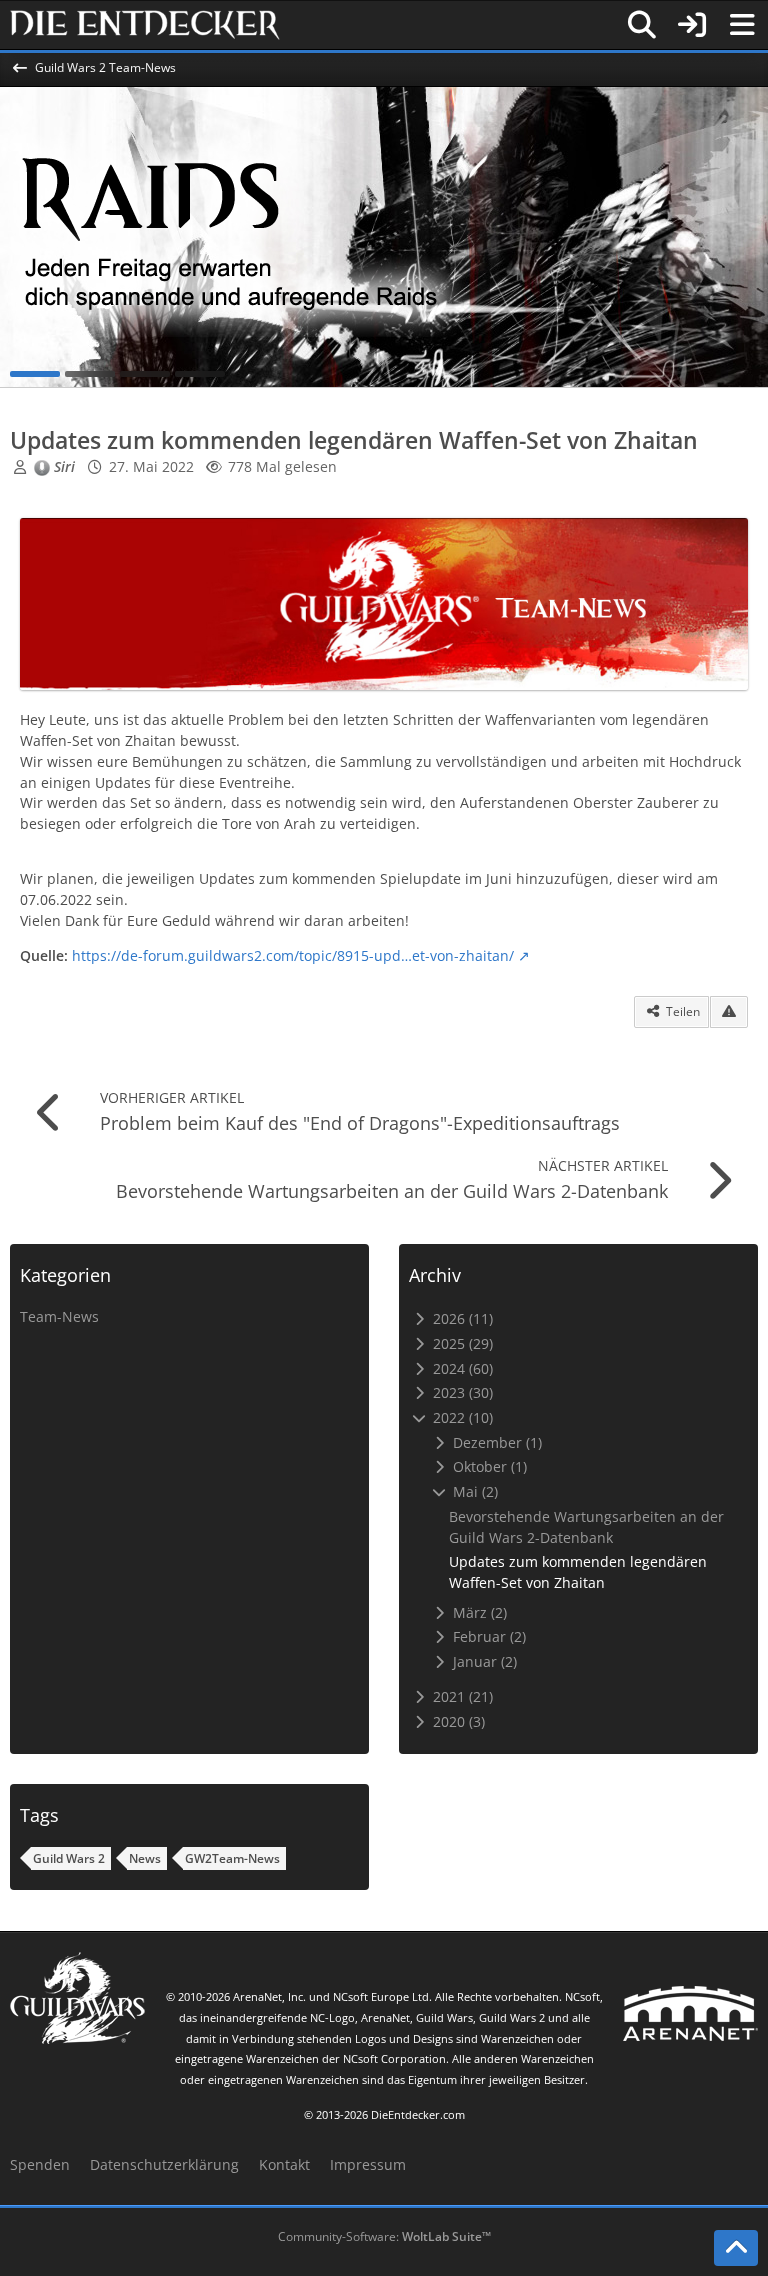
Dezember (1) (495, 1442)
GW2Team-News (232, 1858)
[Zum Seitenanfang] (736, 2248)
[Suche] (642, 25)
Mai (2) (473, 1491)
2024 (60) (461, 1368)
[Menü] (742, 25)
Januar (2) (483, 1661)
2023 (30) (461, 1392)
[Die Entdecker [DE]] (145, 25)
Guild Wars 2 (69, 1858)
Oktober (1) (488, 1466)
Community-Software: (384, 2236)
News (145, 1858)
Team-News (59, 1316)
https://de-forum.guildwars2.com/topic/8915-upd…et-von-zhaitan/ (293, 955)
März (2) (478, 1612)
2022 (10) (461, 1417)
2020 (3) (457, 1721)
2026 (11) (461, 1318)
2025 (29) (461, 1343)
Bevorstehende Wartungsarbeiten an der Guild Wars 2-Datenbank (586, 1527)
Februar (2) (487, 1636)
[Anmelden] (692, 25)
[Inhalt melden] (729, 1012)
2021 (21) (461, 1696)
